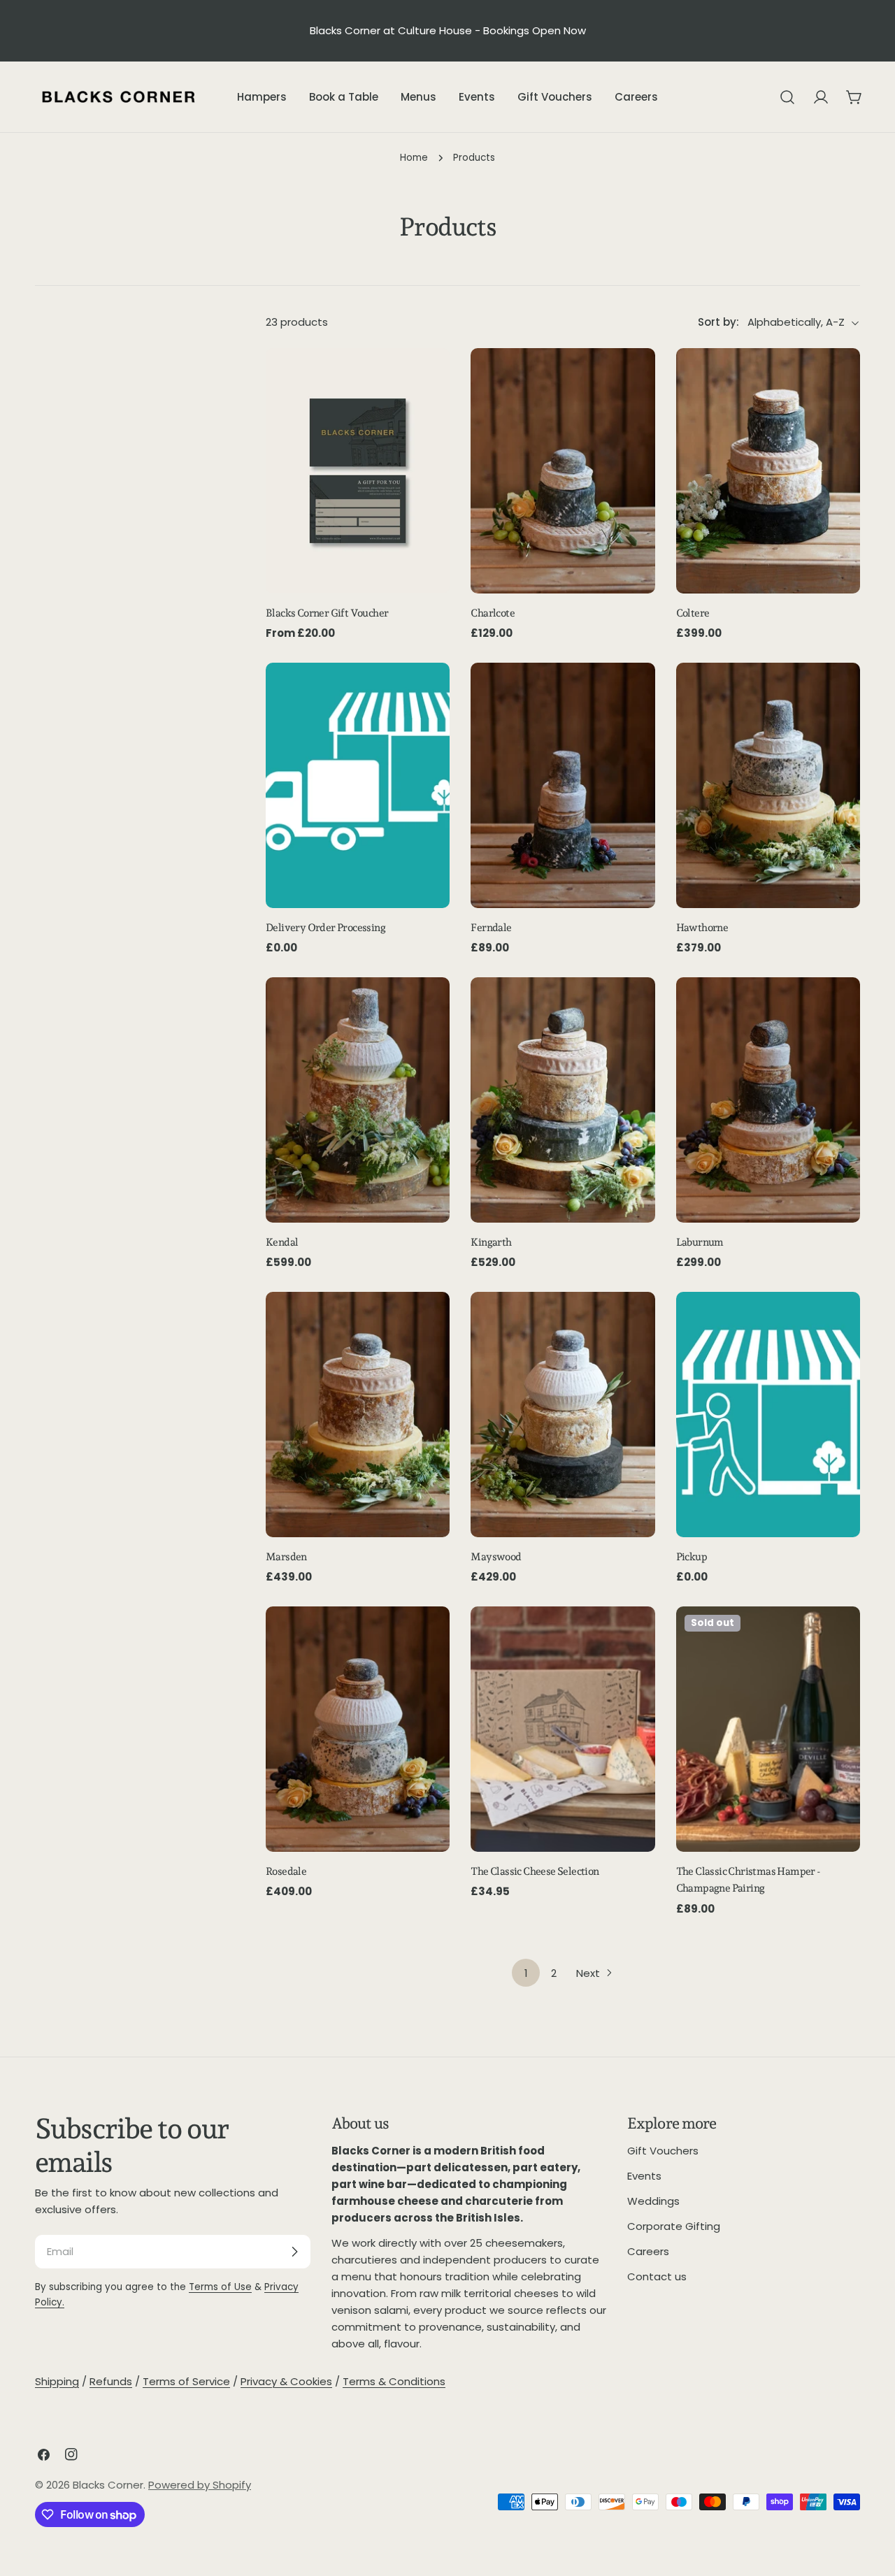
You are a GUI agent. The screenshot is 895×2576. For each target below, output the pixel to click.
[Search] (787, 97)
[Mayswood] (563, 1415)
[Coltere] (768, 471)
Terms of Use (220, 2287)
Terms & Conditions (394, 2381)
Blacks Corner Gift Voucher (327, 613)
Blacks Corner (108, 2485)
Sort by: (718, 323)
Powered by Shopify (200, 2485)
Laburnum (700, 1242)
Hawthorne (702, 928)
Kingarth (491, 1242)
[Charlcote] (563, 471)
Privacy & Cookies (286, 2381)
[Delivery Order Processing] (358, 785)
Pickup (692, 1557)
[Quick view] (429, 379)
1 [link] (526, 1973)
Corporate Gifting (674, 2226)
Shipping (57, 2381)
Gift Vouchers (663, 2151)
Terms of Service (186, 2381)
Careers (648, 2251)
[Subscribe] (294, 2252)
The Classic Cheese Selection (535, 1871)
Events (644, 2176)
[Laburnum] (768, 1100)
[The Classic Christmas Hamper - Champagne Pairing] (768, 1729)
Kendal (282, 1242)
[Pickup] (768, 1415)
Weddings (653, 2201)
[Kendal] (358, 1100)
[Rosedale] (358, 1729)
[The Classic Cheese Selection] (563, 1729)
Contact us (657, 2276)
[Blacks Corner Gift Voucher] (358, 471)
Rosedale (286, 1871)
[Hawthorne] (768, 785)
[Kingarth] (563, 1100)
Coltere (693, 613)
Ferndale (491, 928)
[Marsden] (358, 1415)
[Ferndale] (563, 785)
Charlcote (493, 613)
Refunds (111, 2381)
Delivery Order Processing (325, 928)
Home (414, 158)
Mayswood (496, 1557)
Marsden (286, 1557)
